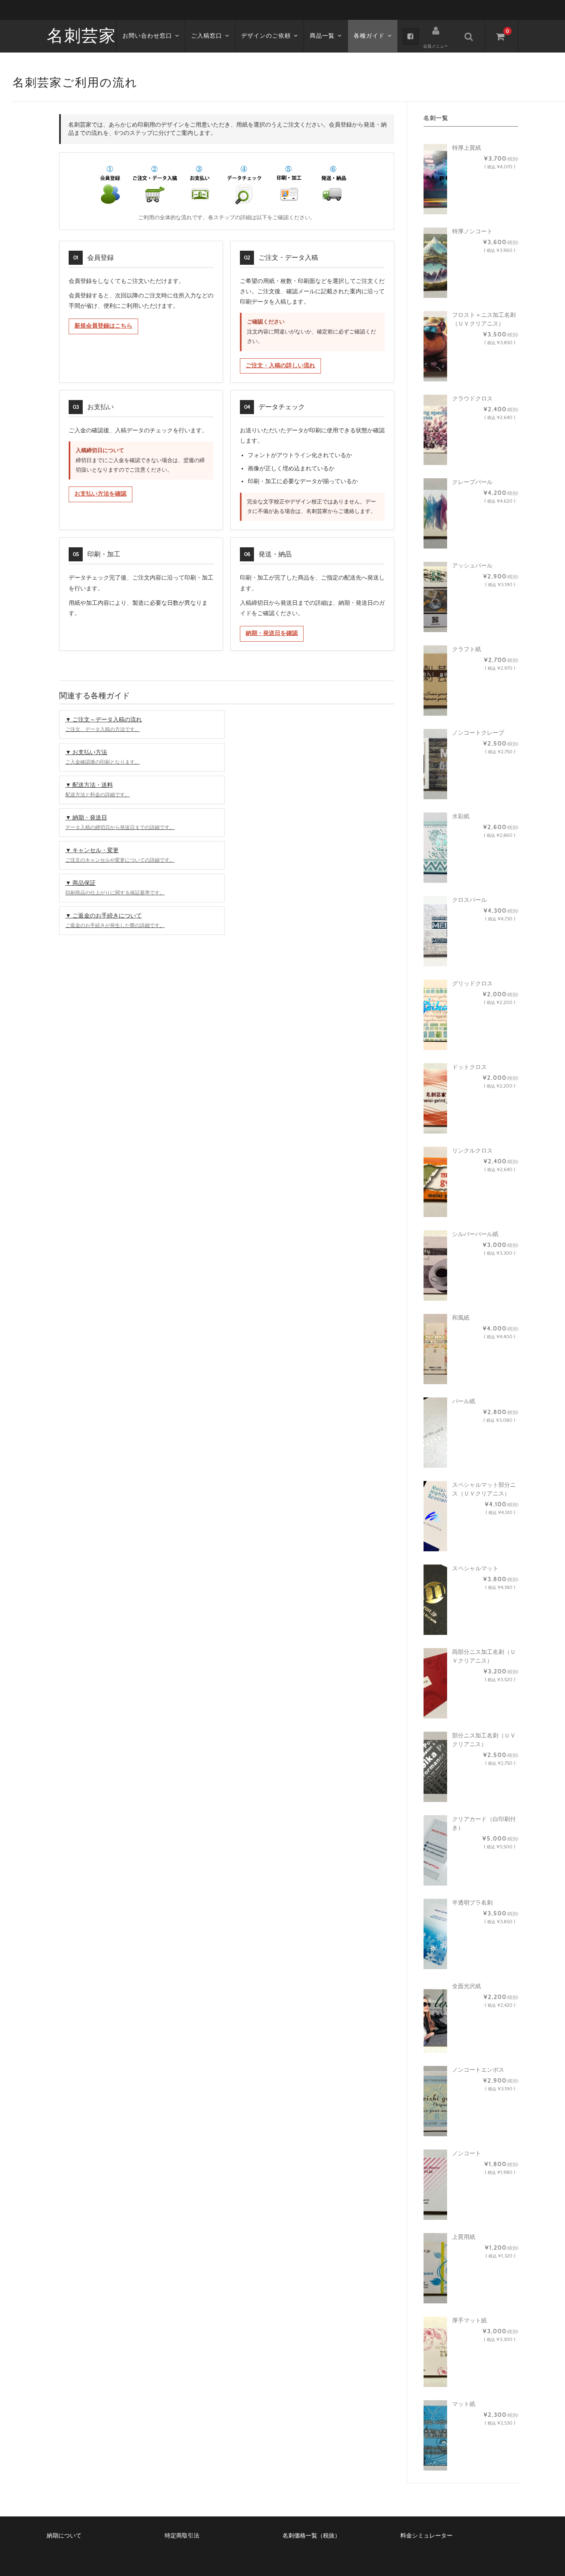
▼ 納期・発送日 (120, 822)
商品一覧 (322, 36)
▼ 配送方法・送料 (98, 790)
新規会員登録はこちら (103, 326)
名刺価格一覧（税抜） (311, 2536)
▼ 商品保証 (115, 888)
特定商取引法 (182, 2536)
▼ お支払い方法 (103, 757)
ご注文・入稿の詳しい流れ (280, 366)
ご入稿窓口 (207, 36)
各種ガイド (369, 36)
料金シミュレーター (426, 2536)
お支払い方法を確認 (101, 494)
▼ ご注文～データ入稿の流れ (104, 724)
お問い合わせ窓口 (147, 36)
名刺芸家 (81, 36)
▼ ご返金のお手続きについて (115, 920)
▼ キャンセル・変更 (120, 855)
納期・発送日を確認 (272, 633)
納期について (64, 2536)
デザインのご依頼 (266, 36)
